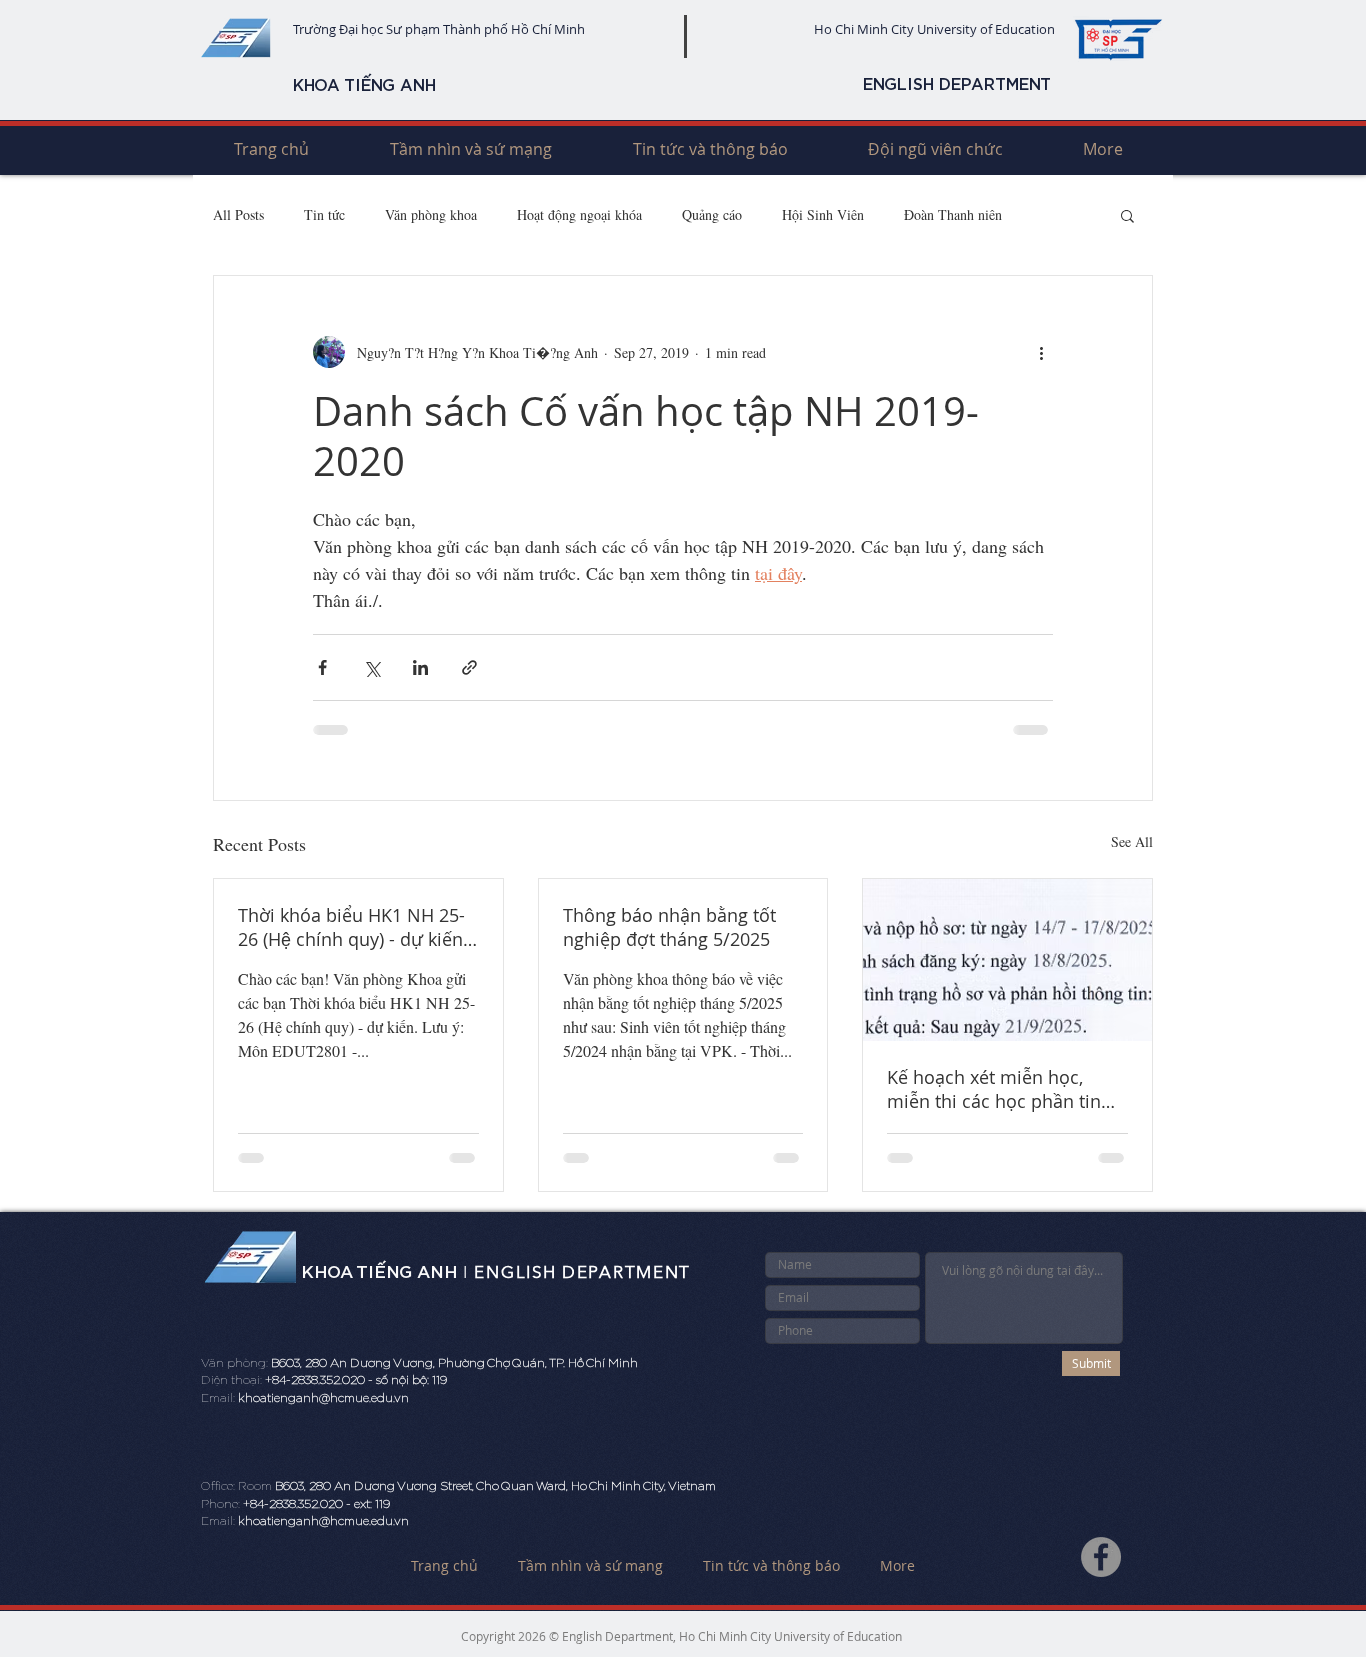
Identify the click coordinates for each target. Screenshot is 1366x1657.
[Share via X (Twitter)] (371, 667)
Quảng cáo (712, 214)
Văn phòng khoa (431, 214)
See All (1132, 841)
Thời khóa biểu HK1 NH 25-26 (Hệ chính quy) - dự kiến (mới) (351, 927)
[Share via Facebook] (322, 667)
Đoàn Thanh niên (953, 214)
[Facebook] (1101, 1557)
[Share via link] (469, 667)
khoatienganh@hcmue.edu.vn (323, 1398)
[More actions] (1041, 352)
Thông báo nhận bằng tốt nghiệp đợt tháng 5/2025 (669, 927)
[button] (1127, 215)
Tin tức (324, 214)
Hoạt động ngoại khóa (579, 214)
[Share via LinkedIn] (420, 667)
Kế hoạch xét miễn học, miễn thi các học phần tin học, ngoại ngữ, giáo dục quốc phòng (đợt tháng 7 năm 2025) (994, 1089)
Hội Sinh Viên (823, 214)
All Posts (238, 214)
